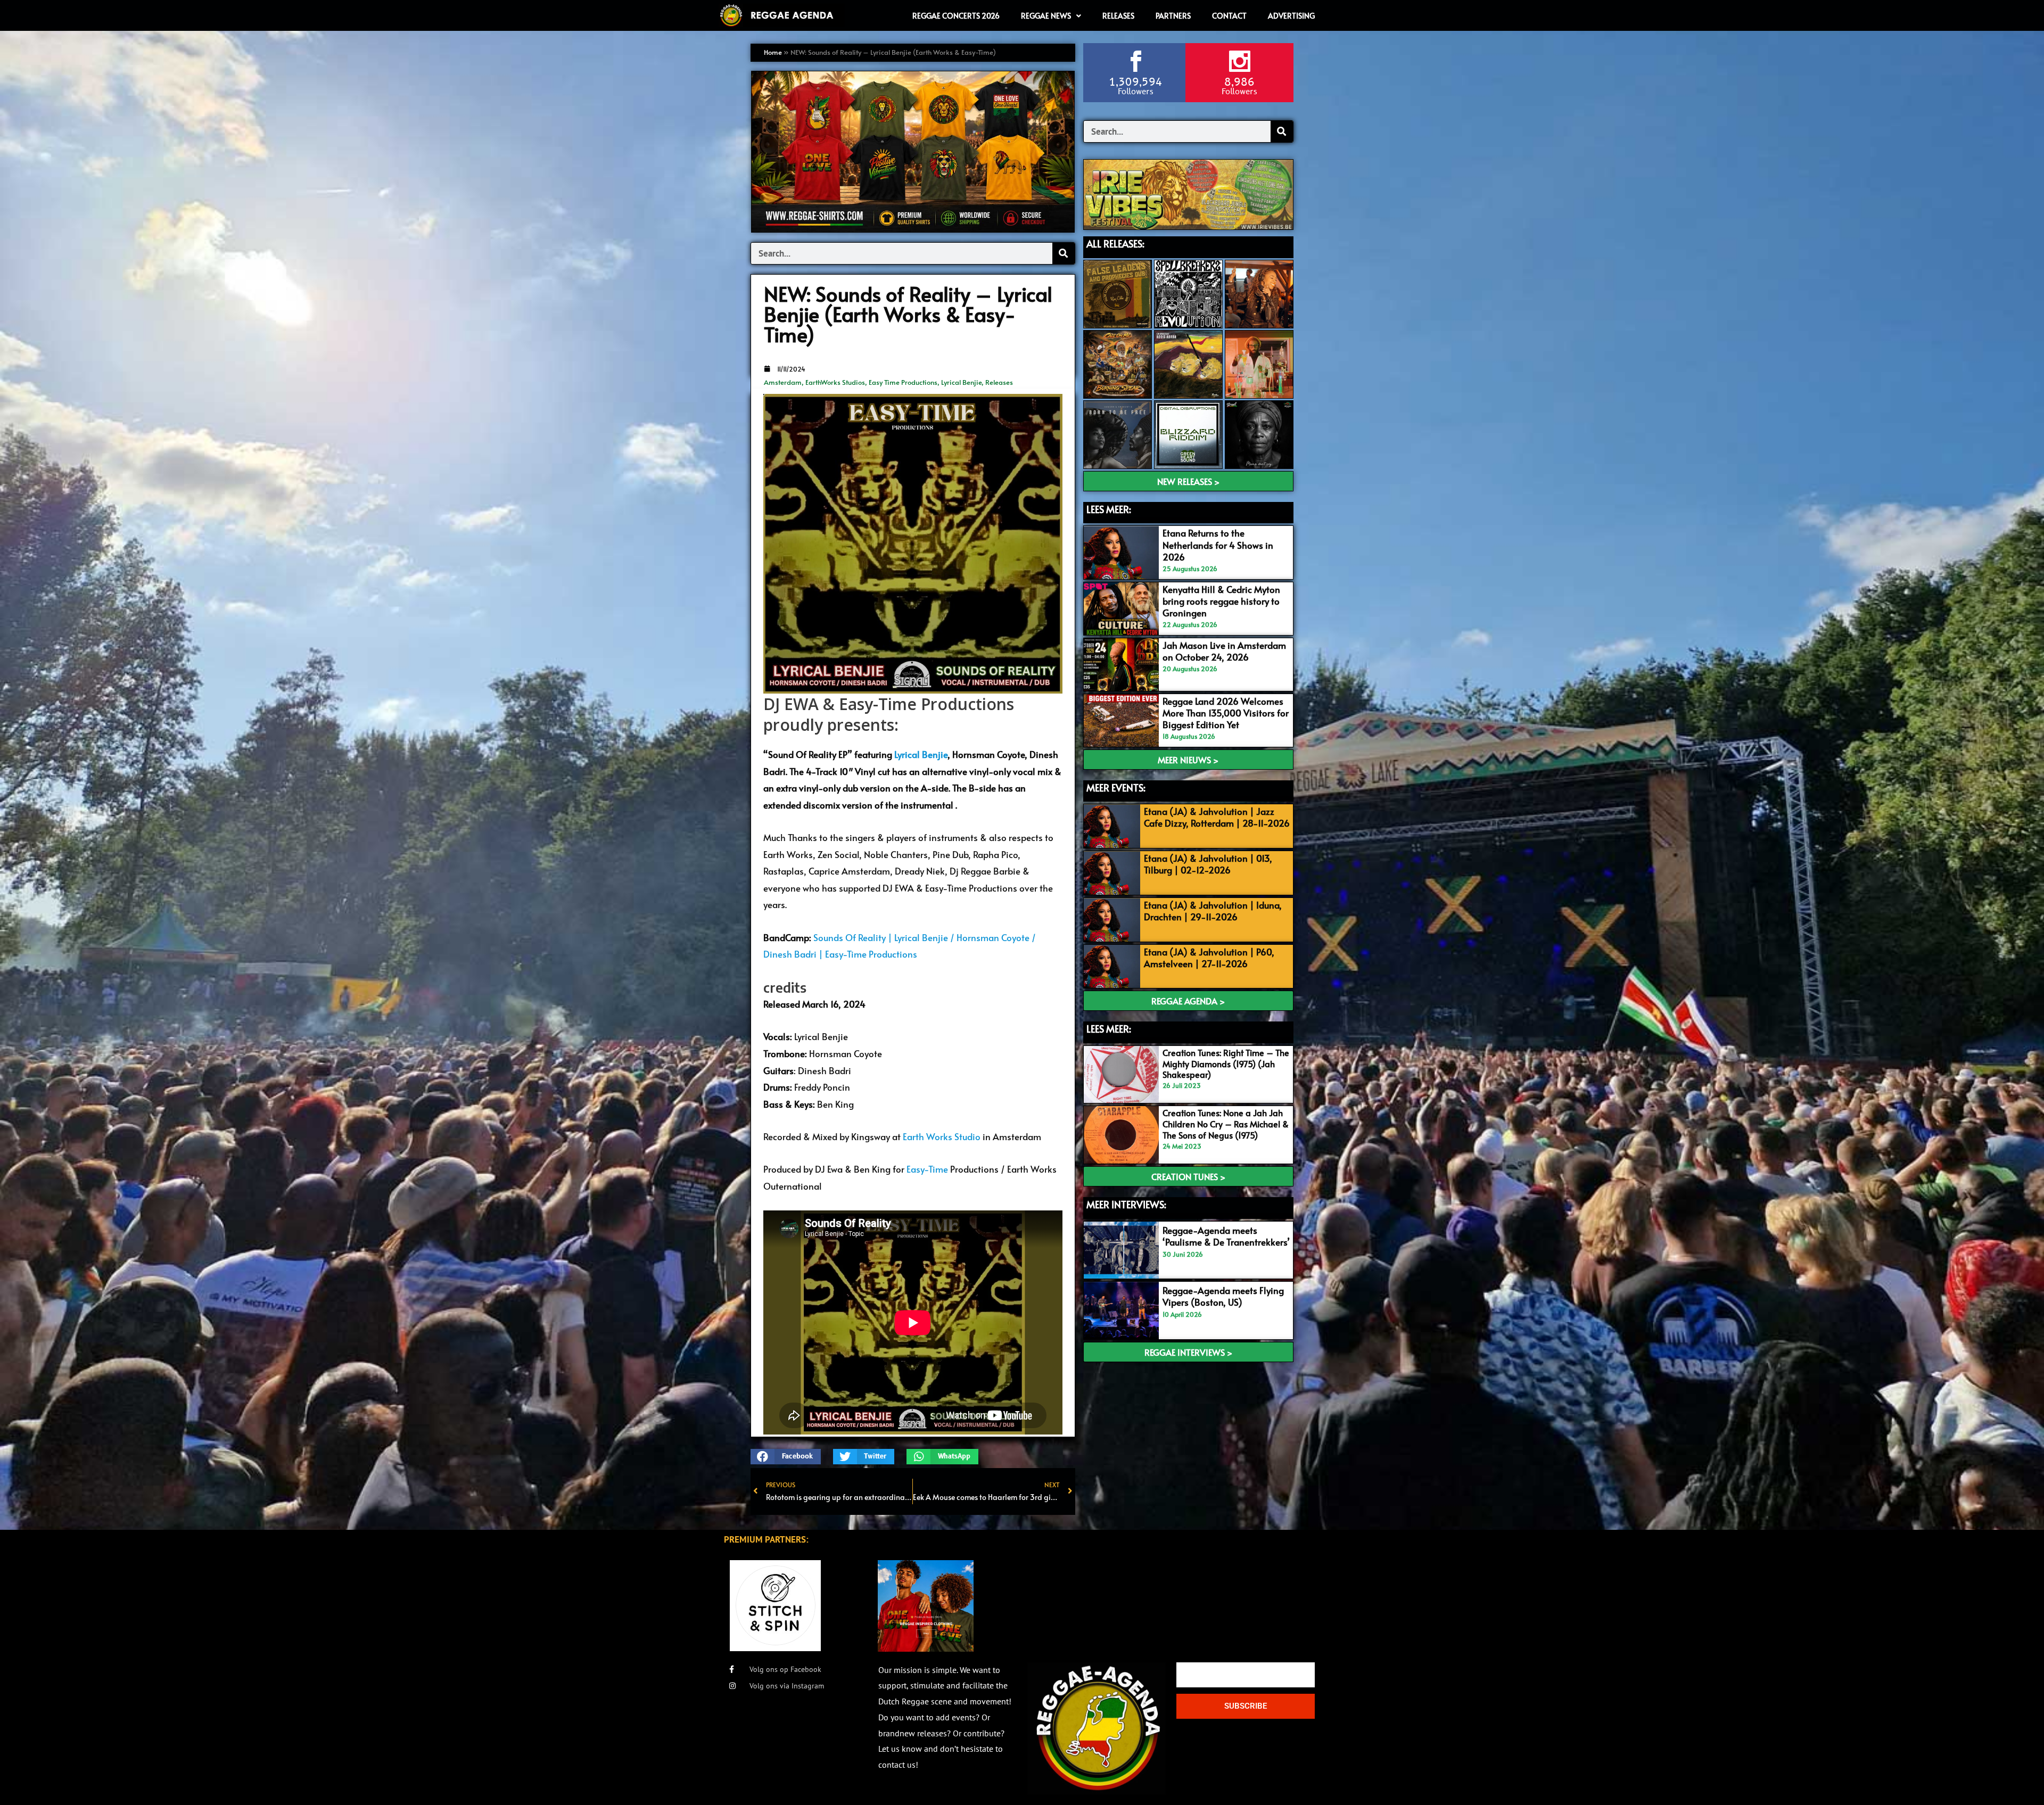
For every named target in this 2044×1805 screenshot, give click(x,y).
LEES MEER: (1109, 509)
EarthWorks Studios (835, 382)
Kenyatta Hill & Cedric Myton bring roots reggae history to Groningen (1221, 601)
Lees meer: (1109, 1029)
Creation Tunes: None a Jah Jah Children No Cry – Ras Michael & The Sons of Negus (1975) (1226, 1124)
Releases (999, 382)
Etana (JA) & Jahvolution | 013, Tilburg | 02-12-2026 (1208, 864)
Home (773, 52)
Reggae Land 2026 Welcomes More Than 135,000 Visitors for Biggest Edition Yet (1226, 713)
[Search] (1064, 253)
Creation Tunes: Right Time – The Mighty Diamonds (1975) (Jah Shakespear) (1226, 1064)
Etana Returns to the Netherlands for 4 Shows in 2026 (1218, 545)
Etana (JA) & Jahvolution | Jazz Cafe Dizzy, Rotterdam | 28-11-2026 (1217, 817)
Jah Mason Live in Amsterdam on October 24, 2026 (1224, 651)
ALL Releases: (1115, 244)
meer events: (1116, 788)
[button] (786, 1457)
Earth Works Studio (942, 1136)
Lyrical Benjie (961, 382)
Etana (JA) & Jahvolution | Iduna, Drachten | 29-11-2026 (1213, 911)
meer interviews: (1126, 1204)
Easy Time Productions (903, 382)
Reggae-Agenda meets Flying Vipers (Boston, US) (1223, 1296)
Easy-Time (927, 1169)
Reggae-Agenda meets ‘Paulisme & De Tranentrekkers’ (1226, 1236)
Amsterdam (783, 382)
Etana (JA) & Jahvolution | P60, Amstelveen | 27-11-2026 (1209, 958)
